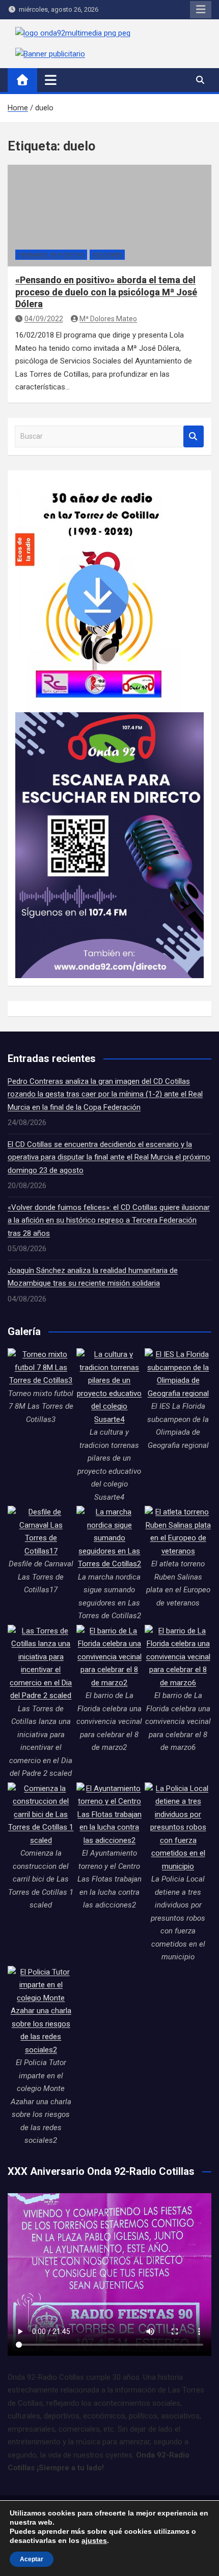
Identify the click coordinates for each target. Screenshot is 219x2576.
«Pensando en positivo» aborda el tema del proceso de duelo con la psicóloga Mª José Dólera (106, 292)
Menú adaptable (201, 10)
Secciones (107, 255)
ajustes (94, 2540)
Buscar (194, 436)
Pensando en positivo (51, 255)
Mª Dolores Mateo (108, 319)
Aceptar (32, 2559)
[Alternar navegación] (51, 80)
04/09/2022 (44, 319)
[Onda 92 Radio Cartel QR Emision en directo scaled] (109, 718)
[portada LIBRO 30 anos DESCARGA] (98, 484)
